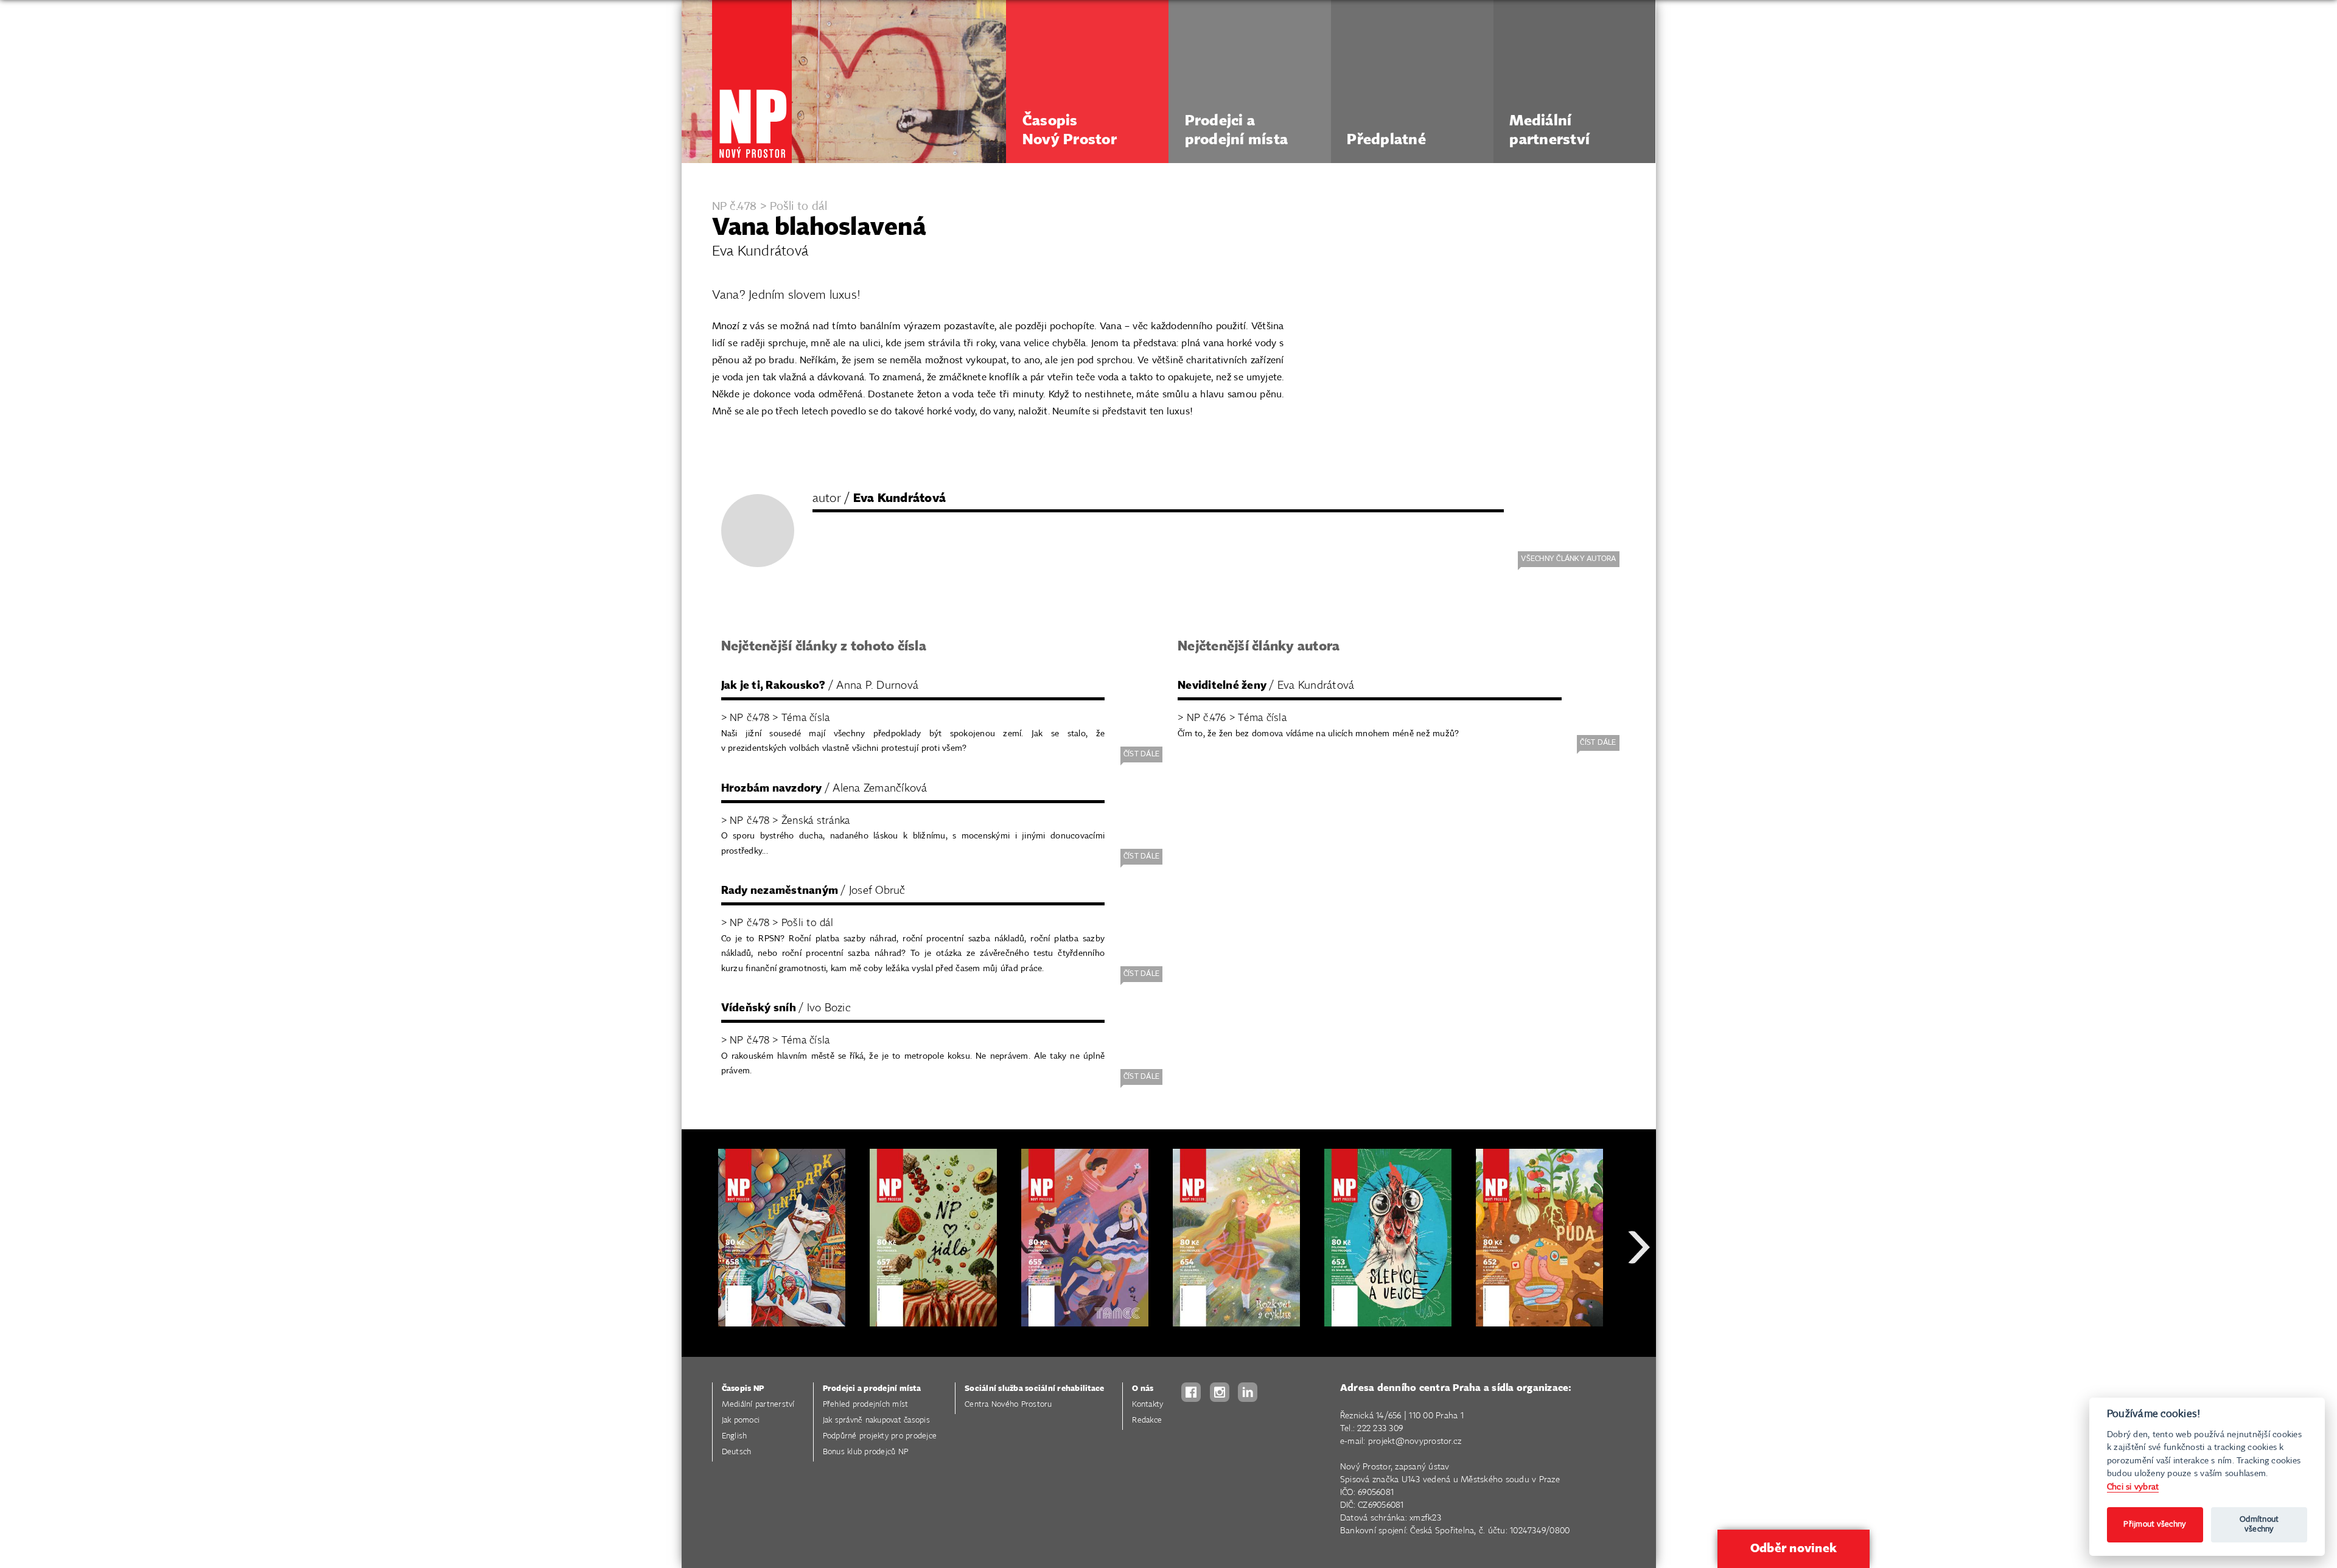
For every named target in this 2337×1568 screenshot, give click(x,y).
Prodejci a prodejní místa (872, 1389)
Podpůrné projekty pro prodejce (880, 1436)
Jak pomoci (741, 1420)
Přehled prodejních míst (866, 1405)
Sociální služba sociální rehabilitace (1034, 1389)
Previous (700, 1291)
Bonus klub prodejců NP (866, 1452)
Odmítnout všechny (2259, 1524)
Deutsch (737, 1452)
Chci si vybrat (2133, 1487)
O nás (1143, 1389)
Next (1639, 1291)
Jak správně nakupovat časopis (876, 1420)
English (735, 1436)
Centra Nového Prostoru (1008, 1405)
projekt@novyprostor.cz (1415, 1441)
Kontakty (1148, 1405)
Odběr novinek (1794, 1549)
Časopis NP (743, 1389)
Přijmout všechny (2155, 1524)
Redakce (1147, 1420)
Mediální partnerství (758, 1405)
